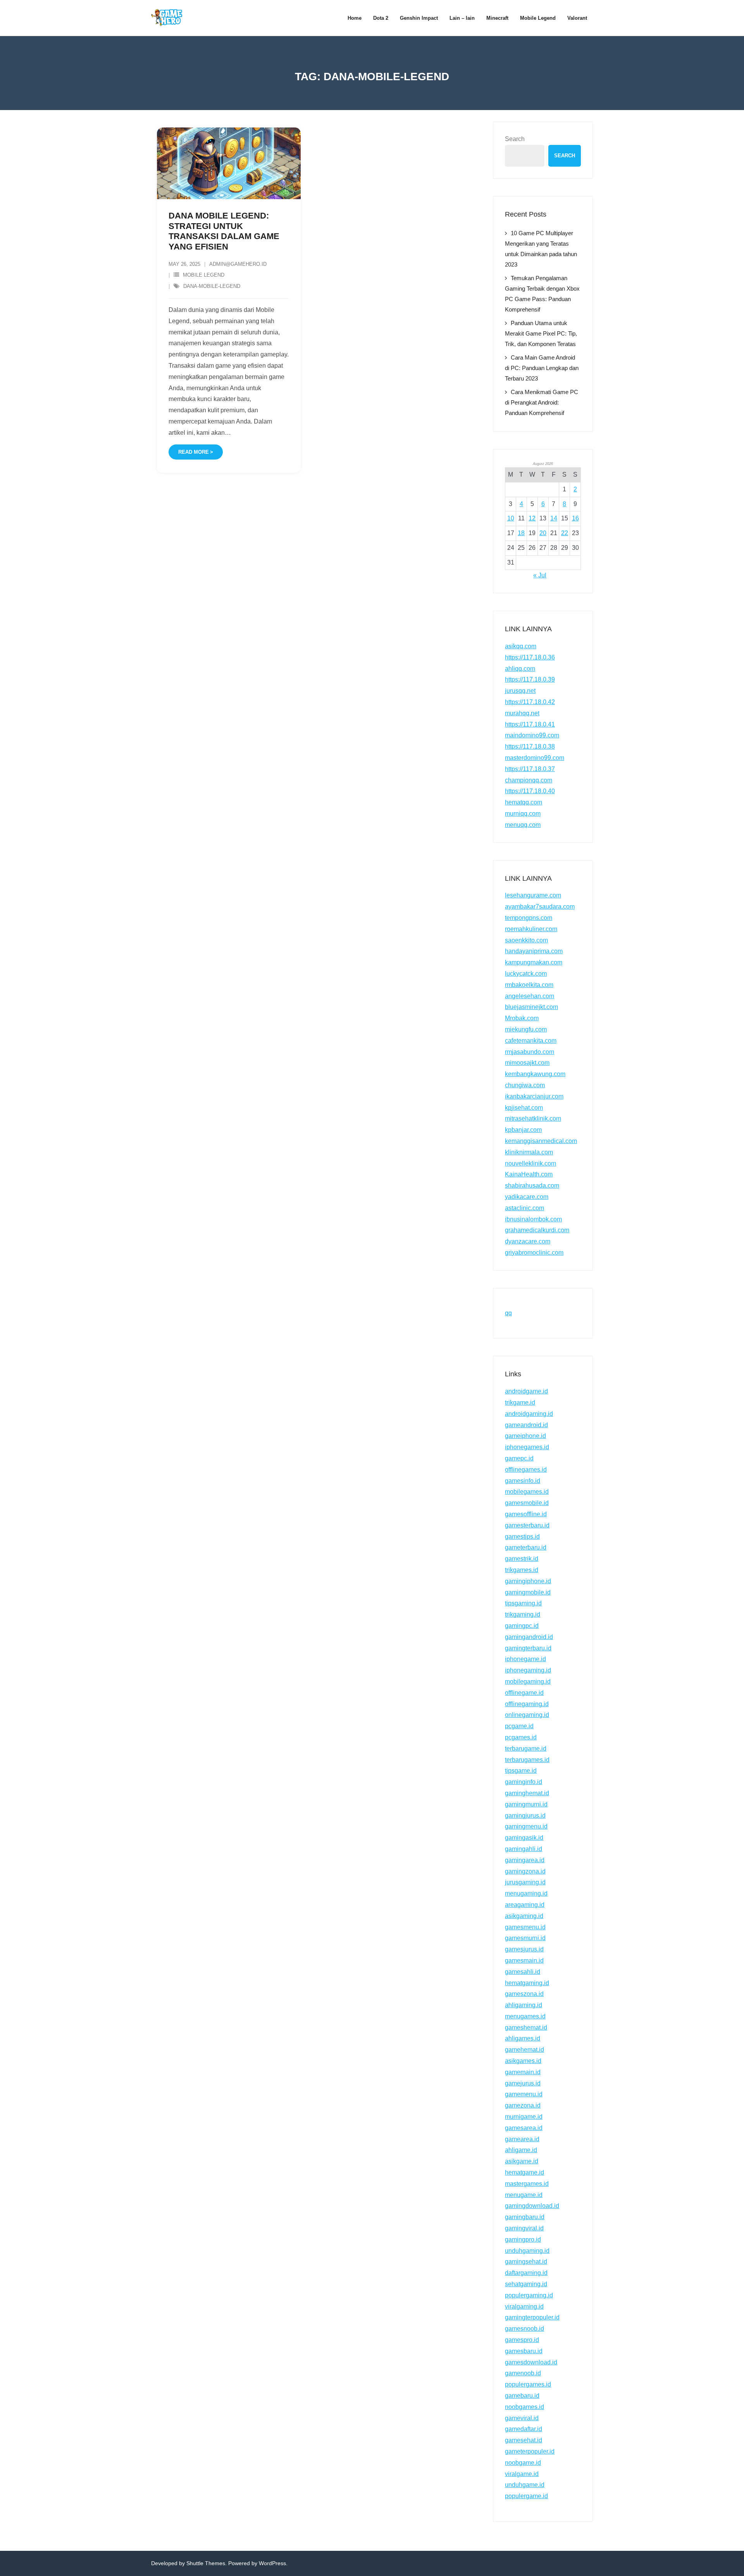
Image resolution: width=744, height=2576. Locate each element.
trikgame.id (520, 1403)
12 (532, 518)
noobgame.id (523, 2463)
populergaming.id (529, 2295)
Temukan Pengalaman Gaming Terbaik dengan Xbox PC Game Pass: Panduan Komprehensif (542, 294)
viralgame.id (522, 2474)
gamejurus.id (523, 2083)
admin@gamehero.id (238, 264)
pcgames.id (521, 1737)
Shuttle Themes (206, 2563)
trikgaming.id (523, 1614)
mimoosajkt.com (527, 1063)
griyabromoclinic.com (534, 1253)
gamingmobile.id (528, 1592)
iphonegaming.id (528, 1670)
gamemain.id (523, 2072)
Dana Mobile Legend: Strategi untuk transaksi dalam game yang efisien (224, 231)
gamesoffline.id (526, 1514)
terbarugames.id (527, 1760)
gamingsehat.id (526, 2262)
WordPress (272, 2563)
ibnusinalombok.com (533, 1219)
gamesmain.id (524, 1960)
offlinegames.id (526, 1470)
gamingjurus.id (525, 1816)
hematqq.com (524, 802)
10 (511, 518)
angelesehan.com (530, 996)
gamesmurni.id (525, 1938)
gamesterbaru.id (527, 1525)
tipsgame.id (521, 1771)
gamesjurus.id (524, 1949)
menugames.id (525, 2016)
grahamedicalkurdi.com (537, 1230)
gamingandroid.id (529, 1637)
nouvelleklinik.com (530, 1163)
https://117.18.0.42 (530, 702)
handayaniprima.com (534, 951)
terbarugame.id (526, 1749)
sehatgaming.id (526, 2284)
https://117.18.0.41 (530, 724)
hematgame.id (524, 2172)
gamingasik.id (524, 1838)
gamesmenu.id (525, 1927)
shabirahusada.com (532, 1186)
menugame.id (524, 2195)
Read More (194, 452)
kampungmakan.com (534, 962)
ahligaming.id (524, 2005)
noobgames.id (524, 2407)
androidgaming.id (529, 1414)
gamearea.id (522, 2139)
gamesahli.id (523, 1972)
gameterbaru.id (526, 1547)
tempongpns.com (529, 918)
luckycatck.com (526, 974)
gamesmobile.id (527, 1503)
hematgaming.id (527, 1983)
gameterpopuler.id (530, 2451)
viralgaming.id (524, 2307)
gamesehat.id (524, 2440)
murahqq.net (522, 713)
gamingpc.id (522, 1626)
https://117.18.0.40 (530, 791)
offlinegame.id (524, 1693)
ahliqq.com (520, 669)
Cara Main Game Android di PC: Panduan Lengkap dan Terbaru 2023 (542, 368)
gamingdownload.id (532, 2206)
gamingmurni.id (526, 1804)
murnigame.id (524, 2117)
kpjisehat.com (524, 1108)
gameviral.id (522, 2418)
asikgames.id (523, 2061)
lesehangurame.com (533, 895)
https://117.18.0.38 (530, 746)
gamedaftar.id (524, 2429)
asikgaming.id (524, 1916)
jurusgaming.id (525, 1882)
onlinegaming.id (527, 1715)
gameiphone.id (525, 1436)
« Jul (540, 575)
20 (543, 533)
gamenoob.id (523, 2373)
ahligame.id (521, 2150)
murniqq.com (523, 814)
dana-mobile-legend (212, 286)
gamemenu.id (524, 2094)
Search (515, 139)
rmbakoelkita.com (529, 985)
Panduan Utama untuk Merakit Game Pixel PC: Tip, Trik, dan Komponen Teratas (541, 333)
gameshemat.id (526, 2028)
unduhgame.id (525, 2485)
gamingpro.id (523, 2239)
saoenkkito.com (526, 940)
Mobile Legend (204, 275)
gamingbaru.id (525, 2217)
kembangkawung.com (535, 1074)
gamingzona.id (525, 1871)
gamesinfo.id (523, 1481)
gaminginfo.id (524, 1782)
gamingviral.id (524, 2228)
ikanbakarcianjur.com (534, 1096)
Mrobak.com (522, 1018)
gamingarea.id (525, 1860)
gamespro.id (522, 2340)
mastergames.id (527, 2184)
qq (508, 1313)
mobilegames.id (527, 1492)
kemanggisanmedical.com (541, 1141)
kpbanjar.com (523, 1130)
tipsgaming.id (523, 1603)
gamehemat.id (524, 2050)
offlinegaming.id (527, 1704)
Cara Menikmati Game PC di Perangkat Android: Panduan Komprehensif (542, 402)
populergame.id (526, 2496)
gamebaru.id (522, 2396)
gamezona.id (523, 2105)
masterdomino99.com (535, 758)
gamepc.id (519, 1458)
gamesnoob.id (524, 2329)
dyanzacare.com (528, 1241)
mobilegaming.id (528, 1681)
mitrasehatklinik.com (533, 1118)
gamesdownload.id (531, 2362)
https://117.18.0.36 (530, 657)
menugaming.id (526, 1893)
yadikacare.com (527, 1197)
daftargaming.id (526, 2273)
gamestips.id (522, 1537)
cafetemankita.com (531, 1041)
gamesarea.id (524, 2128)
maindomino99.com (532, 735)
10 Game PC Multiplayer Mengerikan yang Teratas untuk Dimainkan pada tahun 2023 (541, 249)
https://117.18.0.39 (530, 679)
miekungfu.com (526, 1029)
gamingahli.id (524, 1849)
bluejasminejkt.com (531, 1007)
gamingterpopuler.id (532, 2317)
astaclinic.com (524, 1208)
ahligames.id (523, 2038)
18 (521, 533)
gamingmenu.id (526, 1826)
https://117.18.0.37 (530, 769)
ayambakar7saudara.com (540, 907)
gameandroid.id (526, 1425)
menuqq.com (523, 825)
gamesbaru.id (524, 2351)
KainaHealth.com (529, 1174)
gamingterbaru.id (528, 1648)
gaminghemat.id (527, 1793)
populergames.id (528, 2384)
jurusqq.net (520, 691)
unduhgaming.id (527, 2251)
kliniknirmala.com (529, 1152)
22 (565, 533)
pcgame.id (519, 1726)
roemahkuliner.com (531, 929)
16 (575, 518)
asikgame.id (522, 2161)
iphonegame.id (525, 1659)
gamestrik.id (522, 1559)
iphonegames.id (527, 1447)
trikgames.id (522, 1570)
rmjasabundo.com (530, 1052)
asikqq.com (521, 646)
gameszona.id (524, 1994)
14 (554, 518)
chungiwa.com (525, 1085)
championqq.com (529, 780)
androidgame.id (526, 1391)
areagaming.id (525, 1905)
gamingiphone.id (528, 1581)
